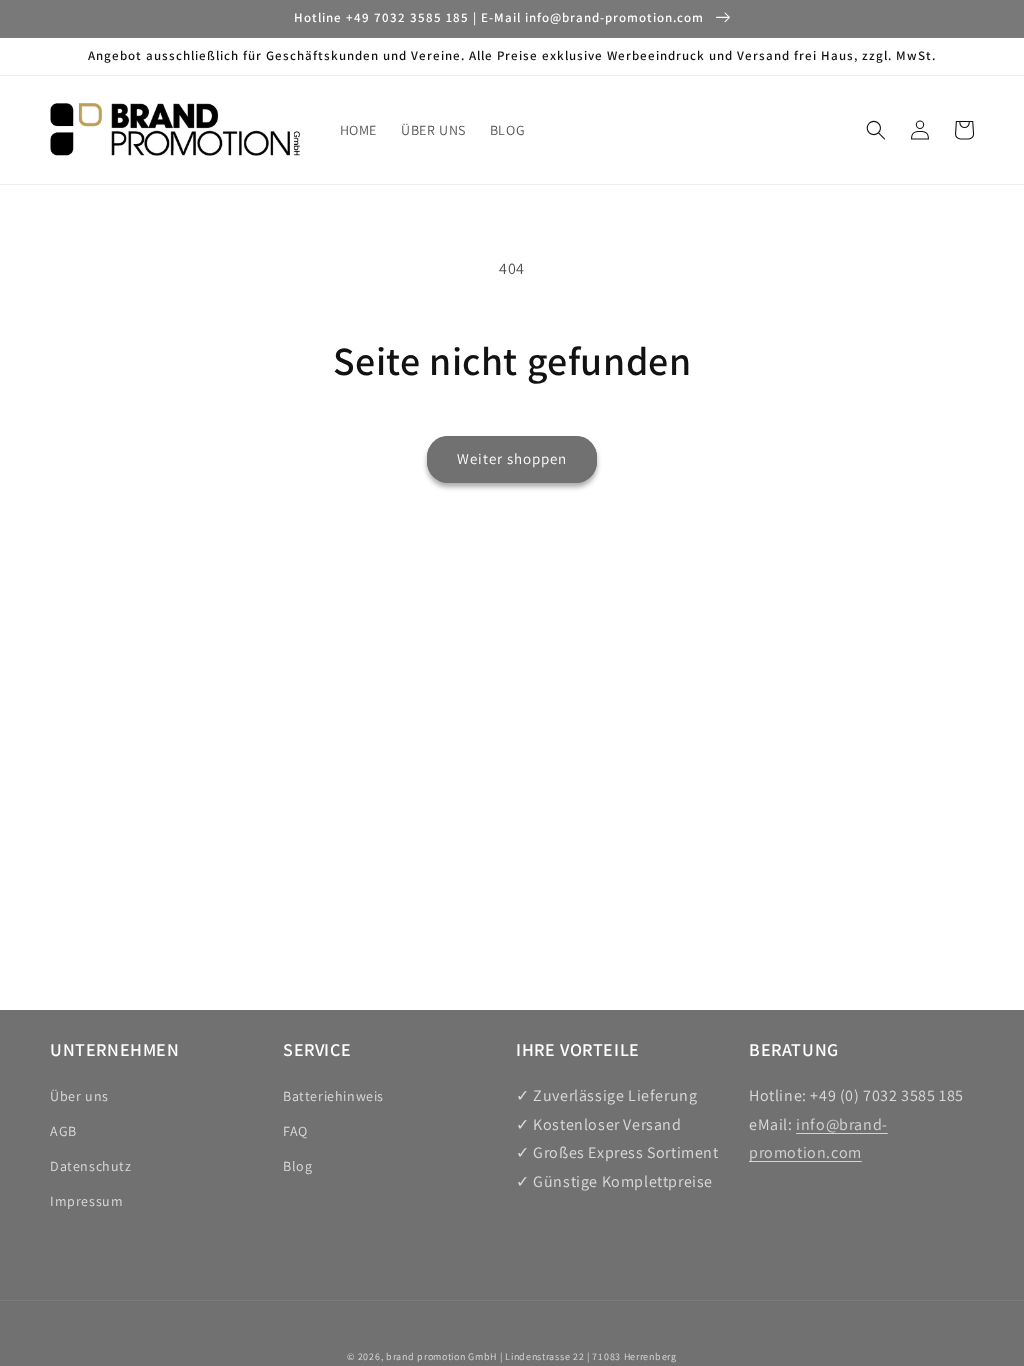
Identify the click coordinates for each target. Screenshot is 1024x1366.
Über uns (79, 1096)
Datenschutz (91, 1166)
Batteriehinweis (333, 1096)
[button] (876, 130)
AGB (63, 1131)
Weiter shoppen (512, 458)
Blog (297, 1166)
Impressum (86, 1201)
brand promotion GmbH (441, 1356)
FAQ (295, 1131)
